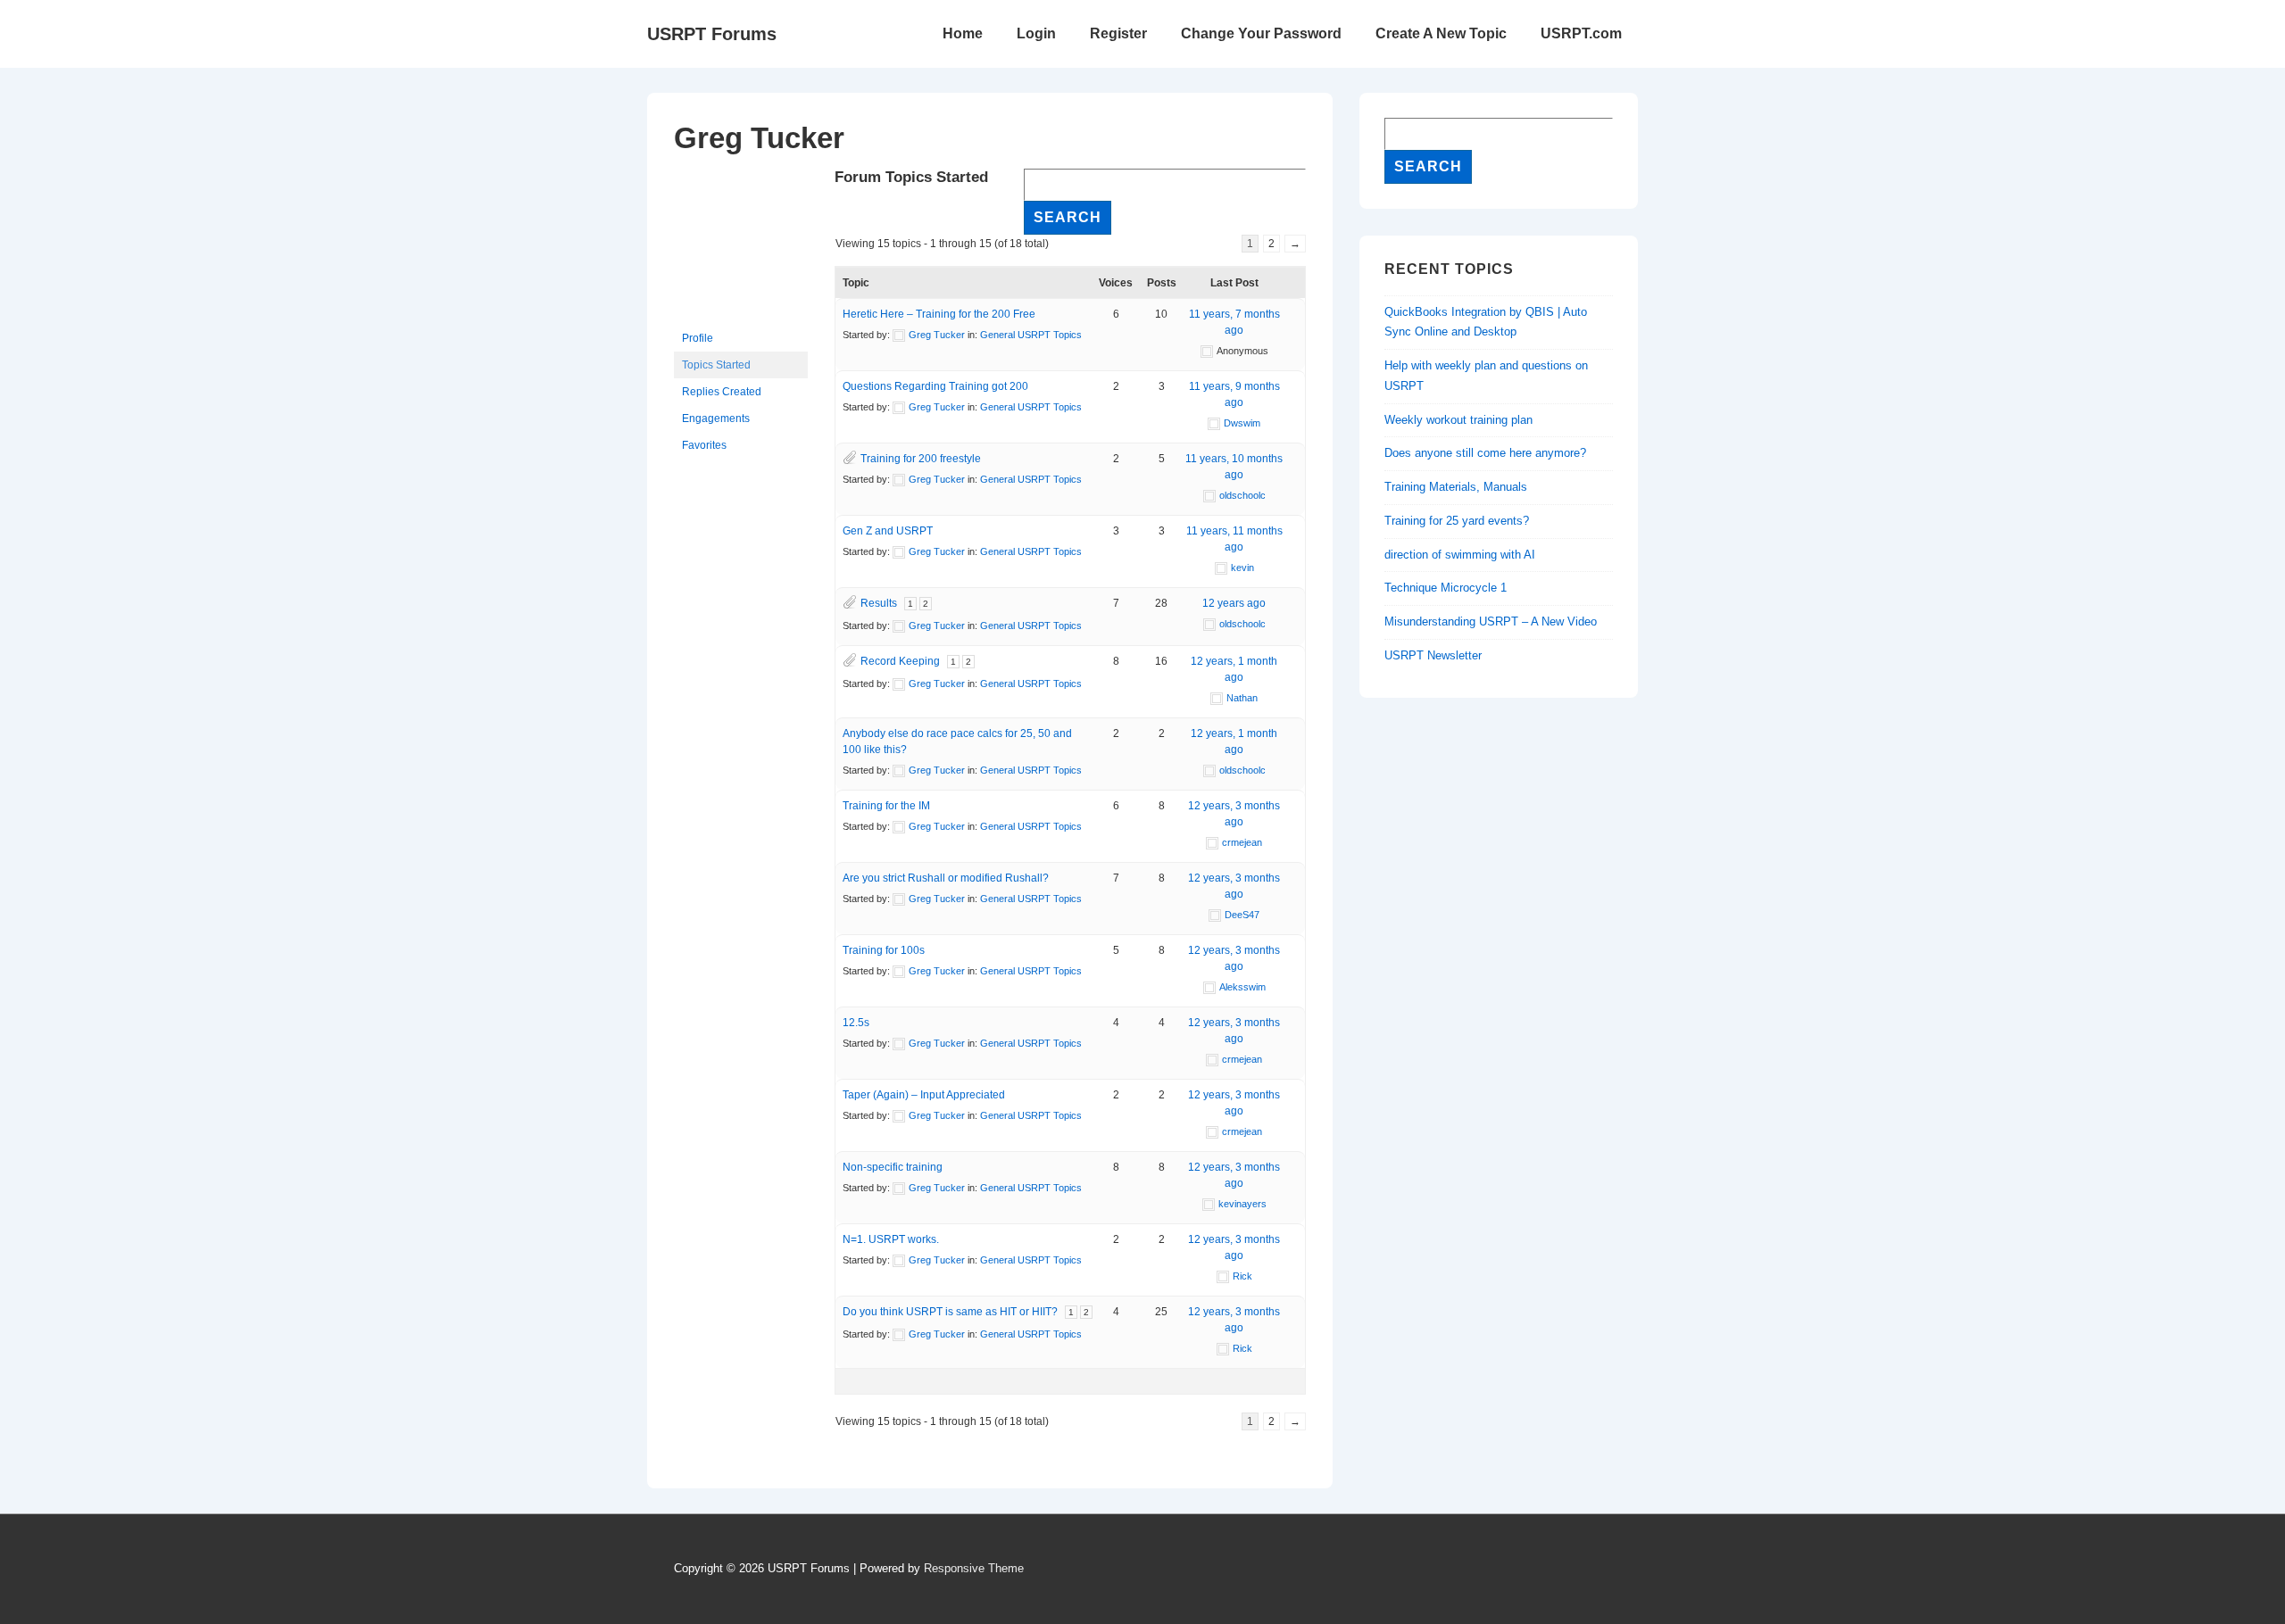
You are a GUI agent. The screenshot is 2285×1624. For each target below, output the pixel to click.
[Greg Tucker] (741, 317)
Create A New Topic (1441, 33)
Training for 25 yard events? (1457, 521)
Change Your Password (1261, 33)
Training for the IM (886, 806)
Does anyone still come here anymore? (1485, 453)
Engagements (716, 418)
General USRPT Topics (1031, 335)
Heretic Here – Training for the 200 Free (939, 314)
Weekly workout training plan (1458, 420)
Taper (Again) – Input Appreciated (924, 1095)
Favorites (704, 445)
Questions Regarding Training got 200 (935, 386)
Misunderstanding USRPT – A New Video (1491, 621)
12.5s (856, 1023)
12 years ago (1234, 603)
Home (963, 33)
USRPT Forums (712, 34)
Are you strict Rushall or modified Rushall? (946, 878)
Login (1036, 33)
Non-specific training (893, 1167)
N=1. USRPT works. (891, 1239)
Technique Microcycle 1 (1446, 588)
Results (879, 603)
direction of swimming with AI (1460, 555)
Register (1118, 33)
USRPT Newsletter (1433, 655)
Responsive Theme (974, 1568)
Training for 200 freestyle (921, 459)
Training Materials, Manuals (1456, 487)
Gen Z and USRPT (888, 531)
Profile (698, 338)
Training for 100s (884, 950)
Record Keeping (900, 661)
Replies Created (722, 392)
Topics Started (716, 365)
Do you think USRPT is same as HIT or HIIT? (950, 1312)
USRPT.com (1581, 33)
